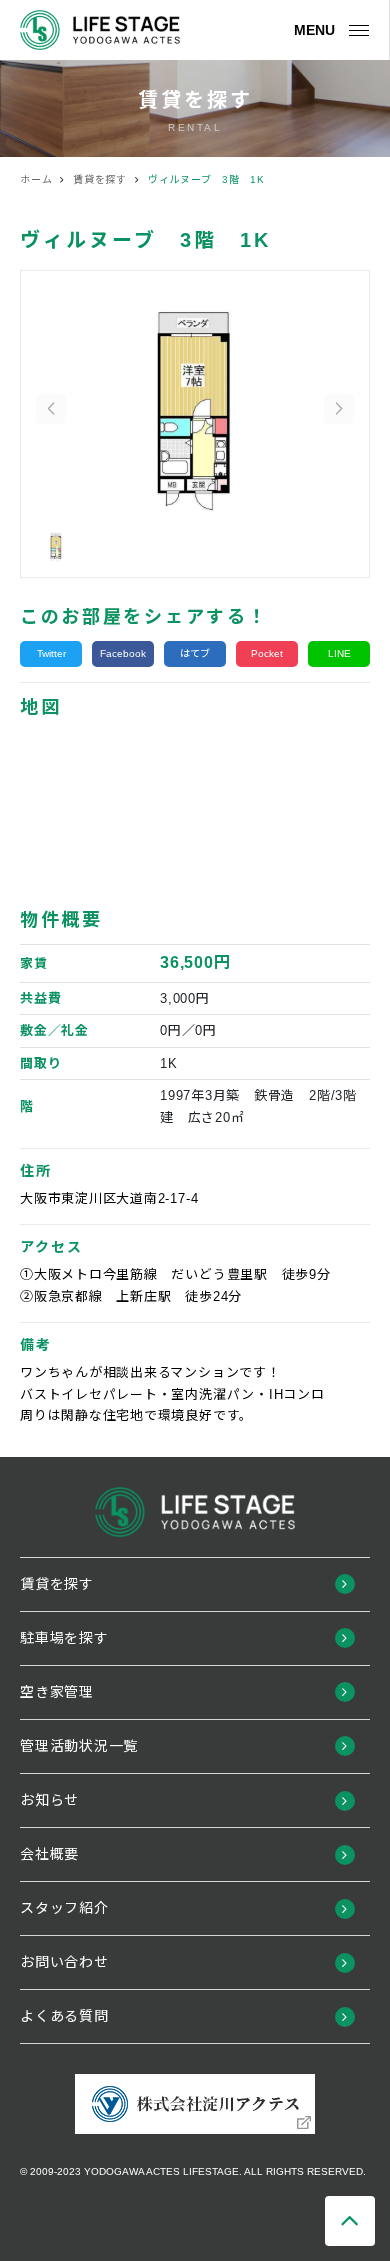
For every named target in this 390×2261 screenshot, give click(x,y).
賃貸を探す (57, 1584)
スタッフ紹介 (64, 1908)
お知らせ (49, 1800)
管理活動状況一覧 (79, 1746)
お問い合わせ (64, 1962)
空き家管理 (57, 1692)
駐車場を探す (64, 1638)
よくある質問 (64, 2016)
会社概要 (49, 1854)
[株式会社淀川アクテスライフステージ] (100, 30)
